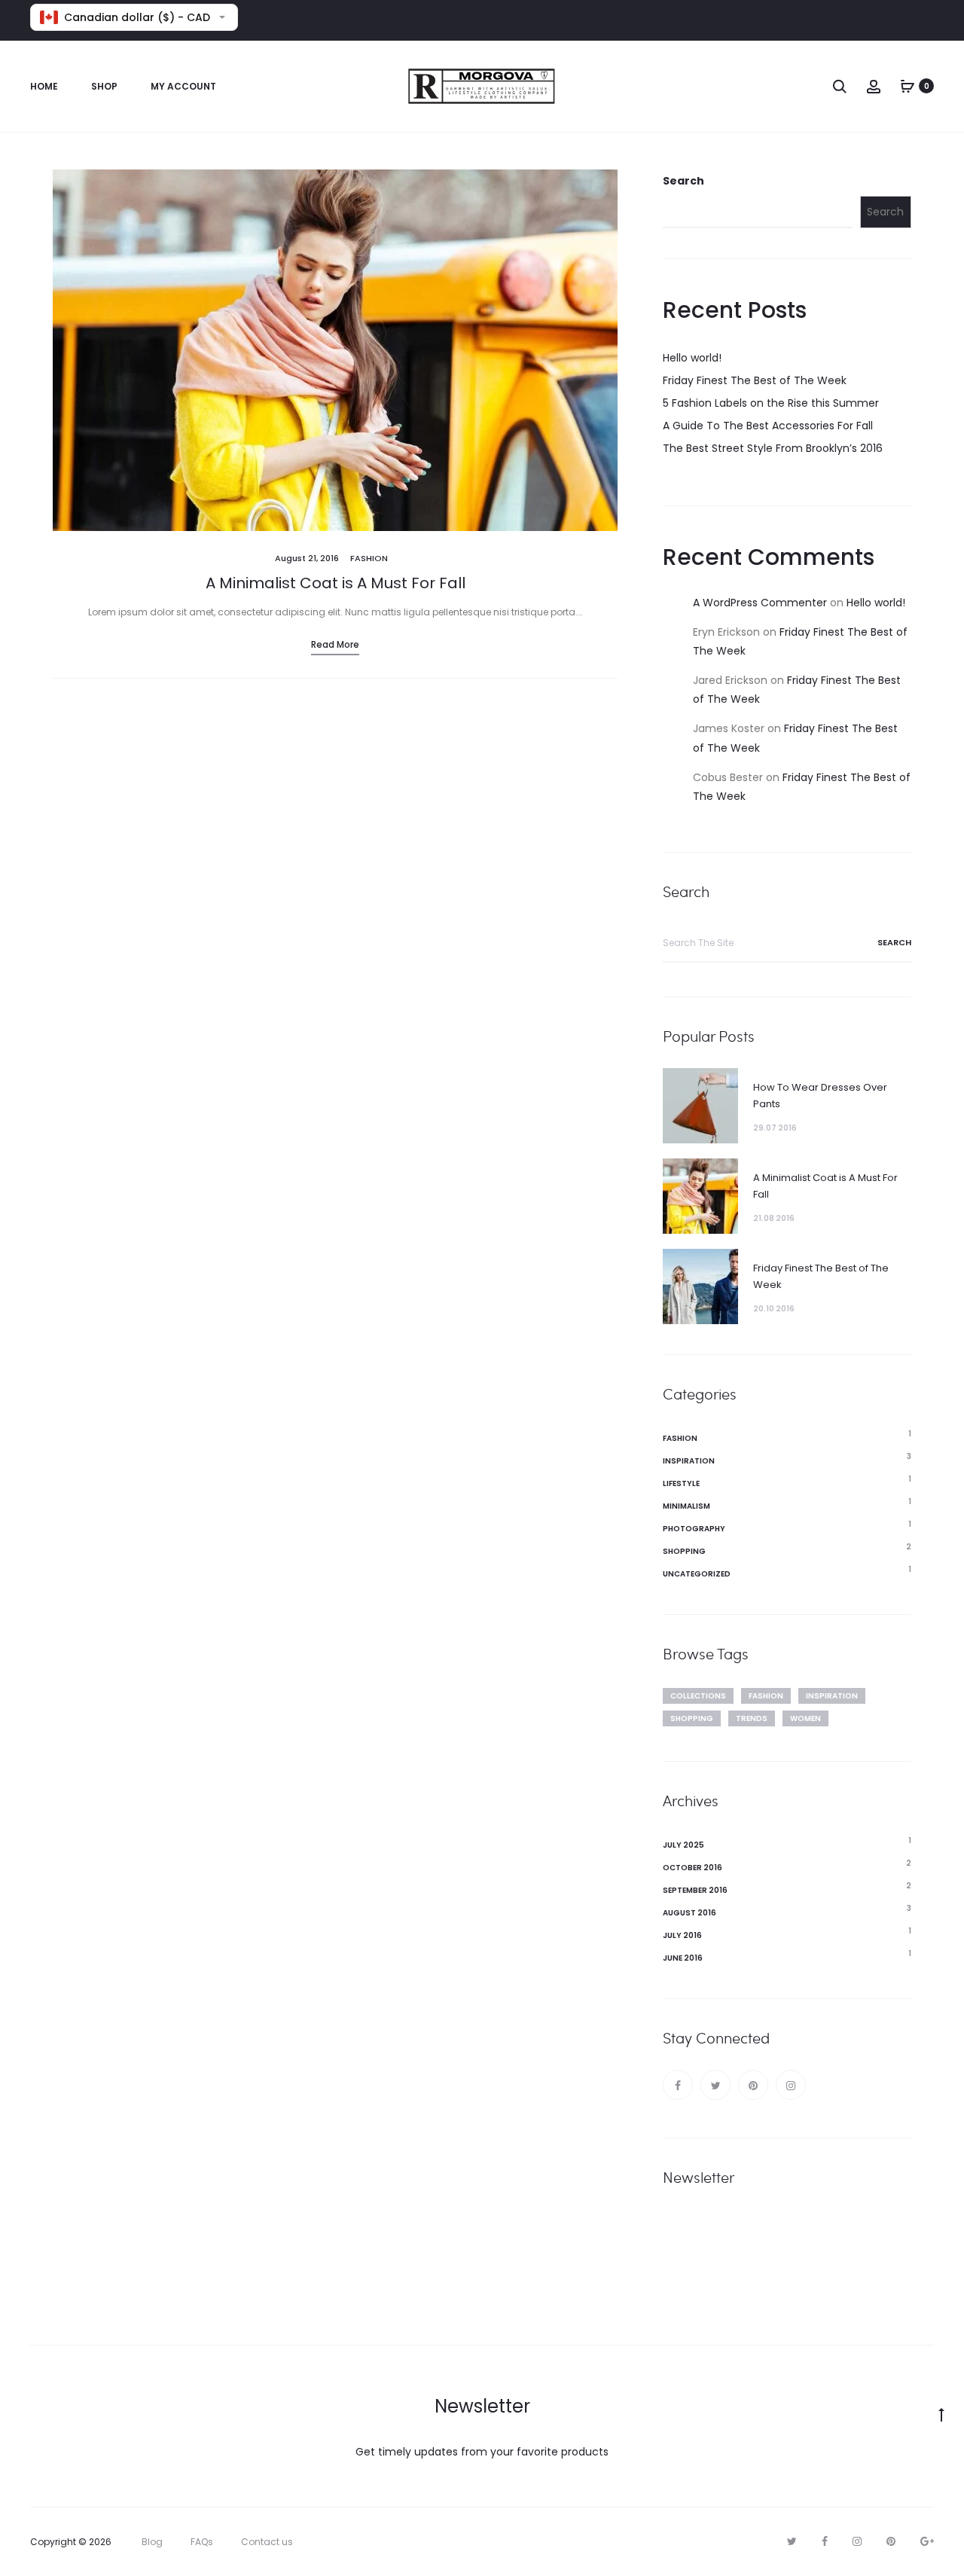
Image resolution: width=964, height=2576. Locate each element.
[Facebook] (678, 2085)
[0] (908, 86)
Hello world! (692, 358)
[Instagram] (791, 2085)
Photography (694, 1529)
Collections (698, 1696)
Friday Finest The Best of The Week (755, 380)
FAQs (202, 2542)
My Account (183, 86)
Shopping (684, 1551)
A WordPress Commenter (760, 603)
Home (44, 86)
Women (805, 1718)
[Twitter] (715, 2085)
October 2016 (692, 1868)
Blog (152, 2542)
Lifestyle (681, 1483)
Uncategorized (697, 1574)
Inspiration (689, 1461)
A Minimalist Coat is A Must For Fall (336, 583)
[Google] (927, 2541)
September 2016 (695, 1890)
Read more (335, 644)
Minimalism (686, 1506)
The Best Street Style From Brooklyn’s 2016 (773, 448)
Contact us (267, 2542)
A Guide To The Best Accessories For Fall (768, 426)
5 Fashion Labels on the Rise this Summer (771, 403)
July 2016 (682, 1935)
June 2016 (683, 1958)
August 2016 (689, 1913)
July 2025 (683, 1845)
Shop (104, 86)
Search (683, 181)
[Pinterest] (753, 2085)
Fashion (369, 558)
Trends (752, 1718)
